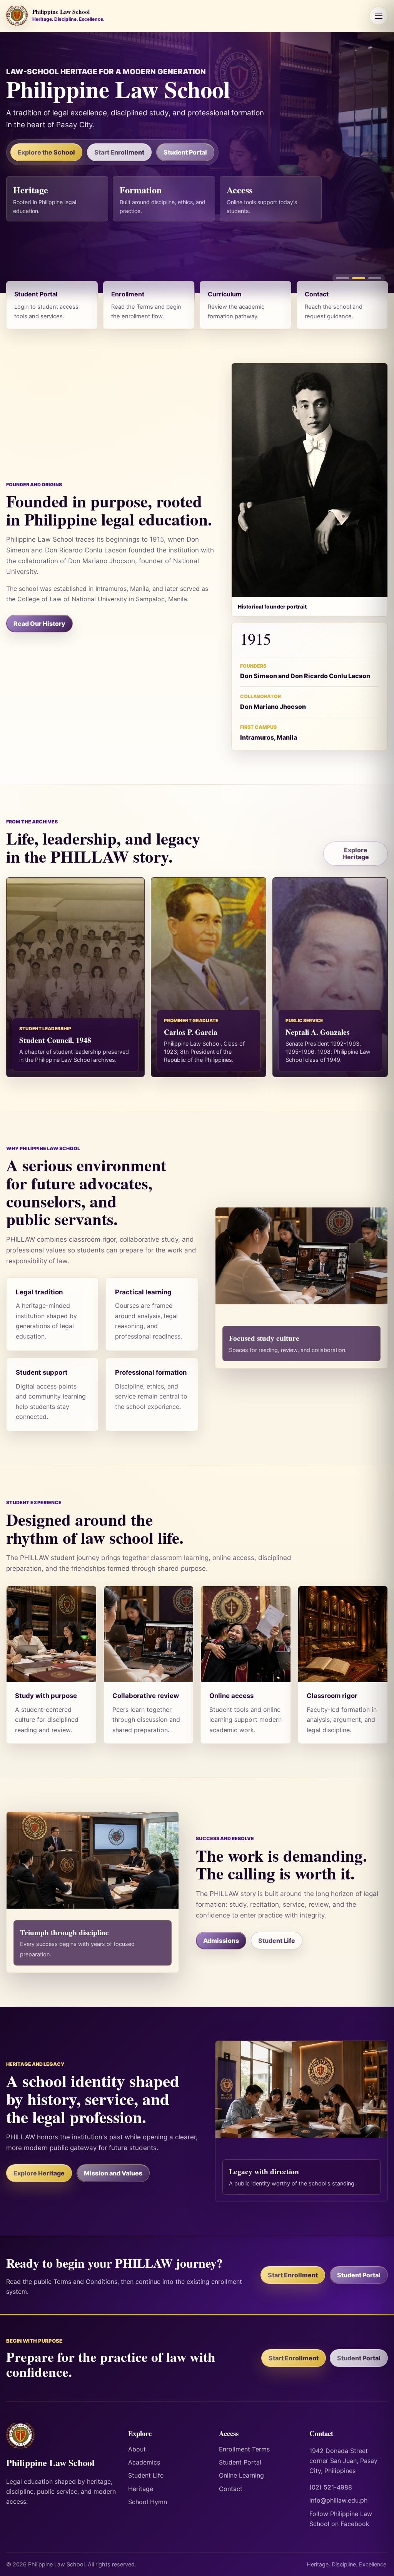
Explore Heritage (356, 853)
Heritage (141, 2489)
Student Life (277, 1941)
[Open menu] (379, 16)
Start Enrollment (119, 152)
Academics (144, 2462)
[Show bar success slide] (375, 278)
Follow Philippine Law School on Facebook (341, 2519)
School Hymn (148, 2502)
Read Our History (39, 624)
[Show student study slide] (359, 278)
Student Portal (185, 152)
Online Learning (241, 2475)
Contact (231, 2489)
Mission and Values (113, 2173)
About (137, 2449)
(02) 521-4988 (331, 2487)
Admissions (221, 1941)
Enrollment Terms (244, 2449)
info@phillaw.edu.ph (338, 2500)
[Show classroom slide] (342, 278)
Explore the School (46, 152)
